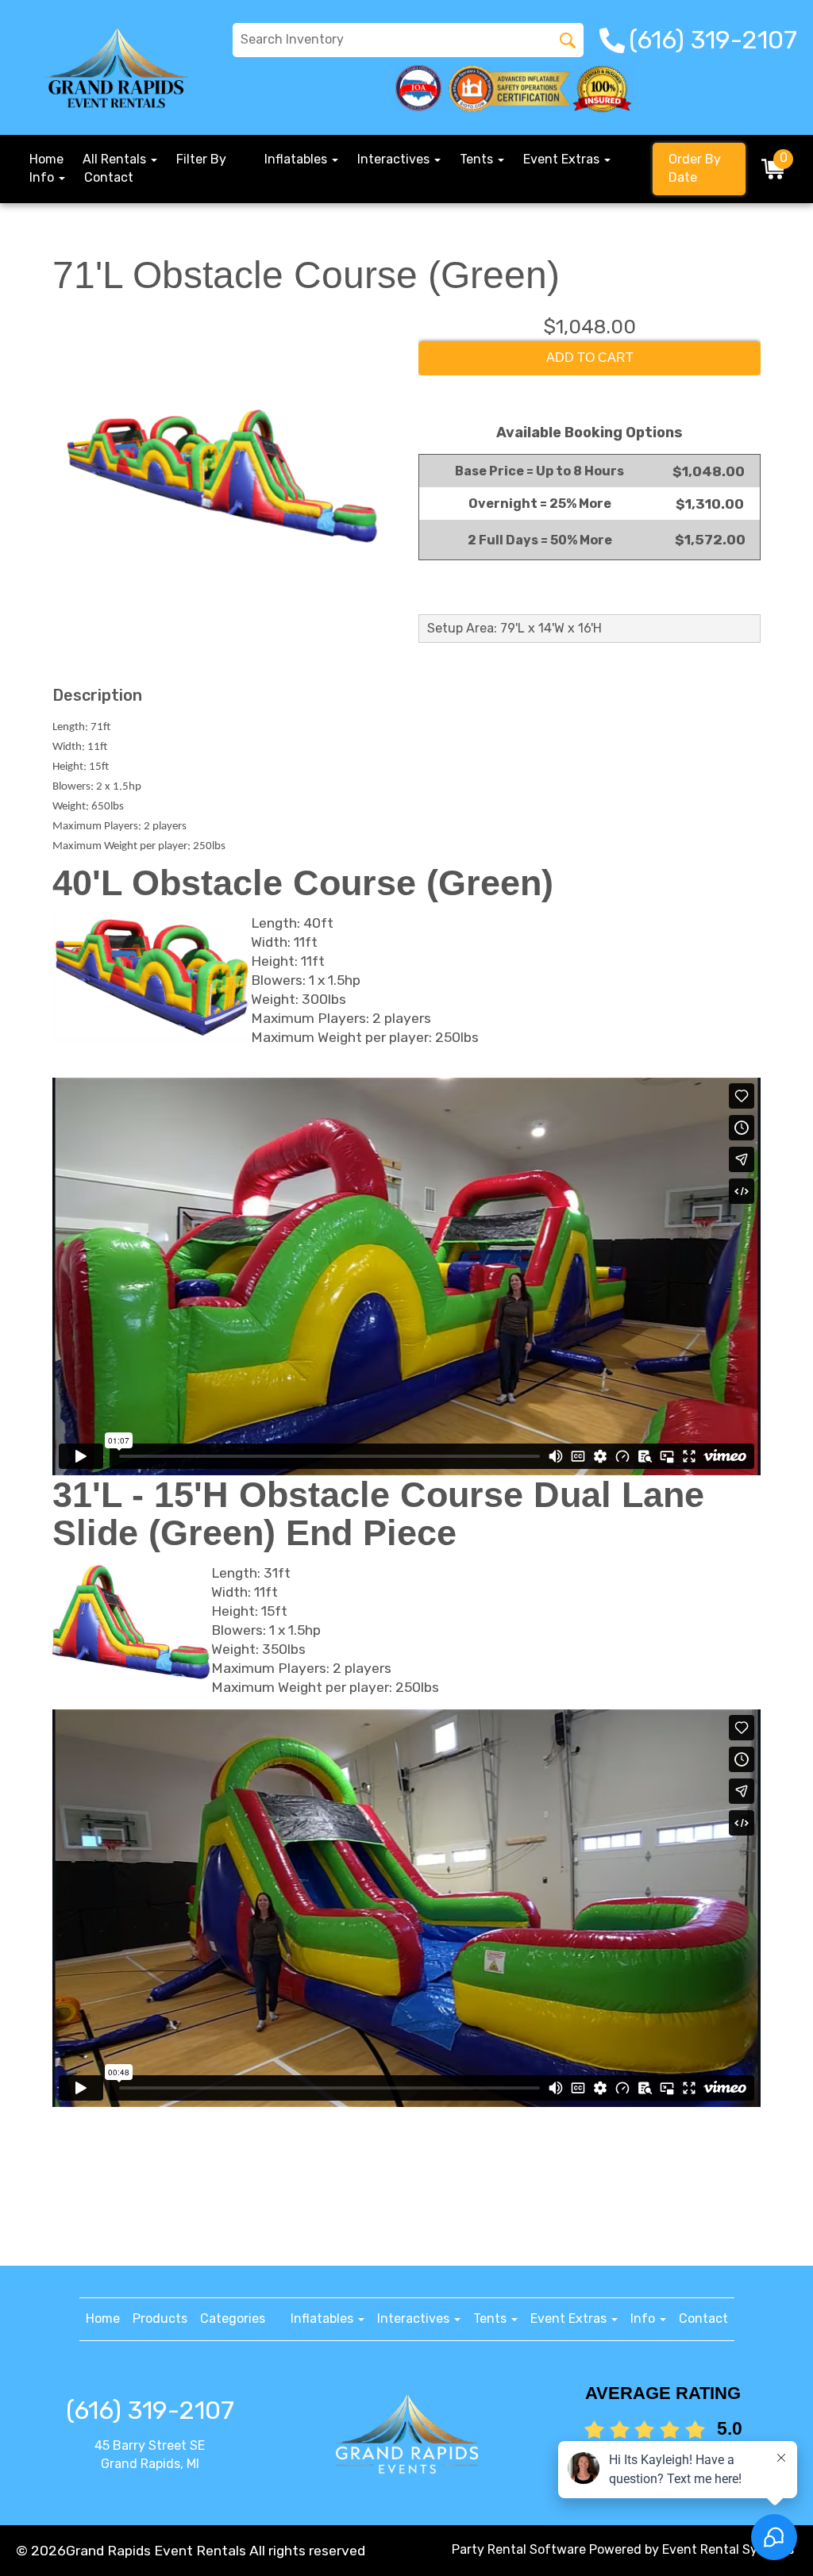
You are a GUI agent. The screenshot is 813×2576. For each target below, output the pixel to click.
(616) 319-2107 (150, 2410)
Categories (233, 2318)
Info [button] (43, 177)
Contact (109, 177)
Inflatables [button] (297, 159)
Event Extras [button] (563, 159)
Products (160, 2318)
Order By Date (695, 168)
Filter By (201, 159)
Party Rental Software (519, 2549)
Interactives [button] (395, 159)
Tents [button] (478, 159)
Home (46, 159)
